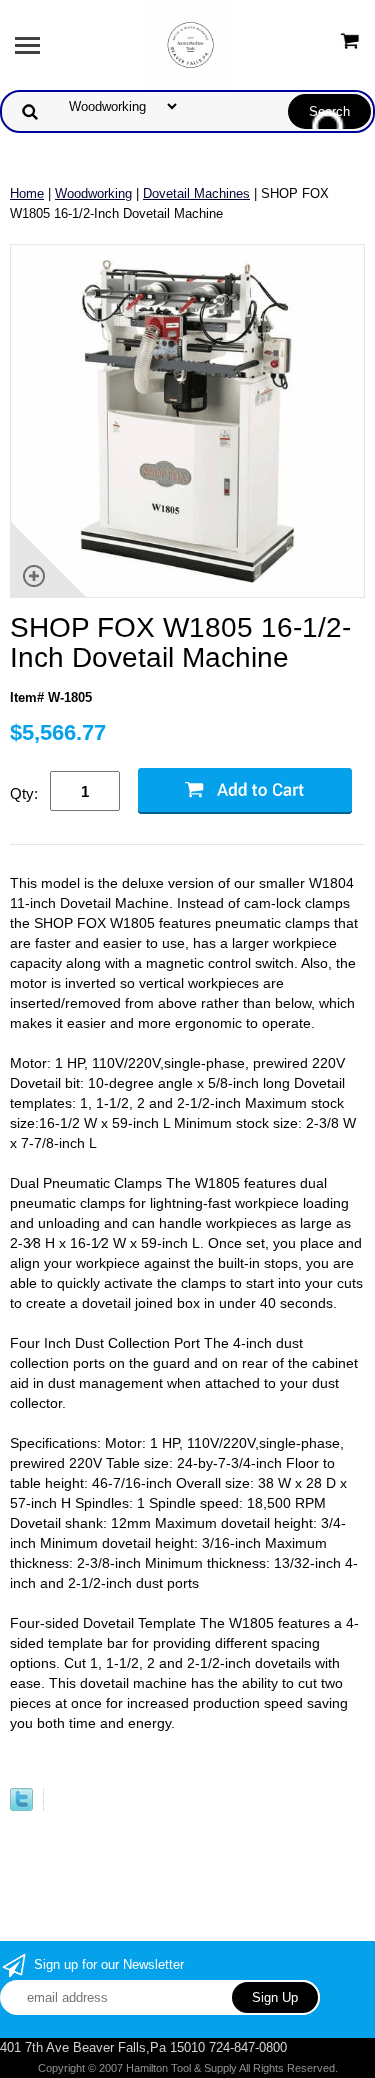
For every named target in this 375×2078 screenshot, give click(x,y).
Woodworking (93, 193)
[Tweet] (21, 1806)
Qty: (24, 793)
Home (27, 193)
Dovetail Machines (196, 193)
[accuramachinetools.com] (188, 43)
